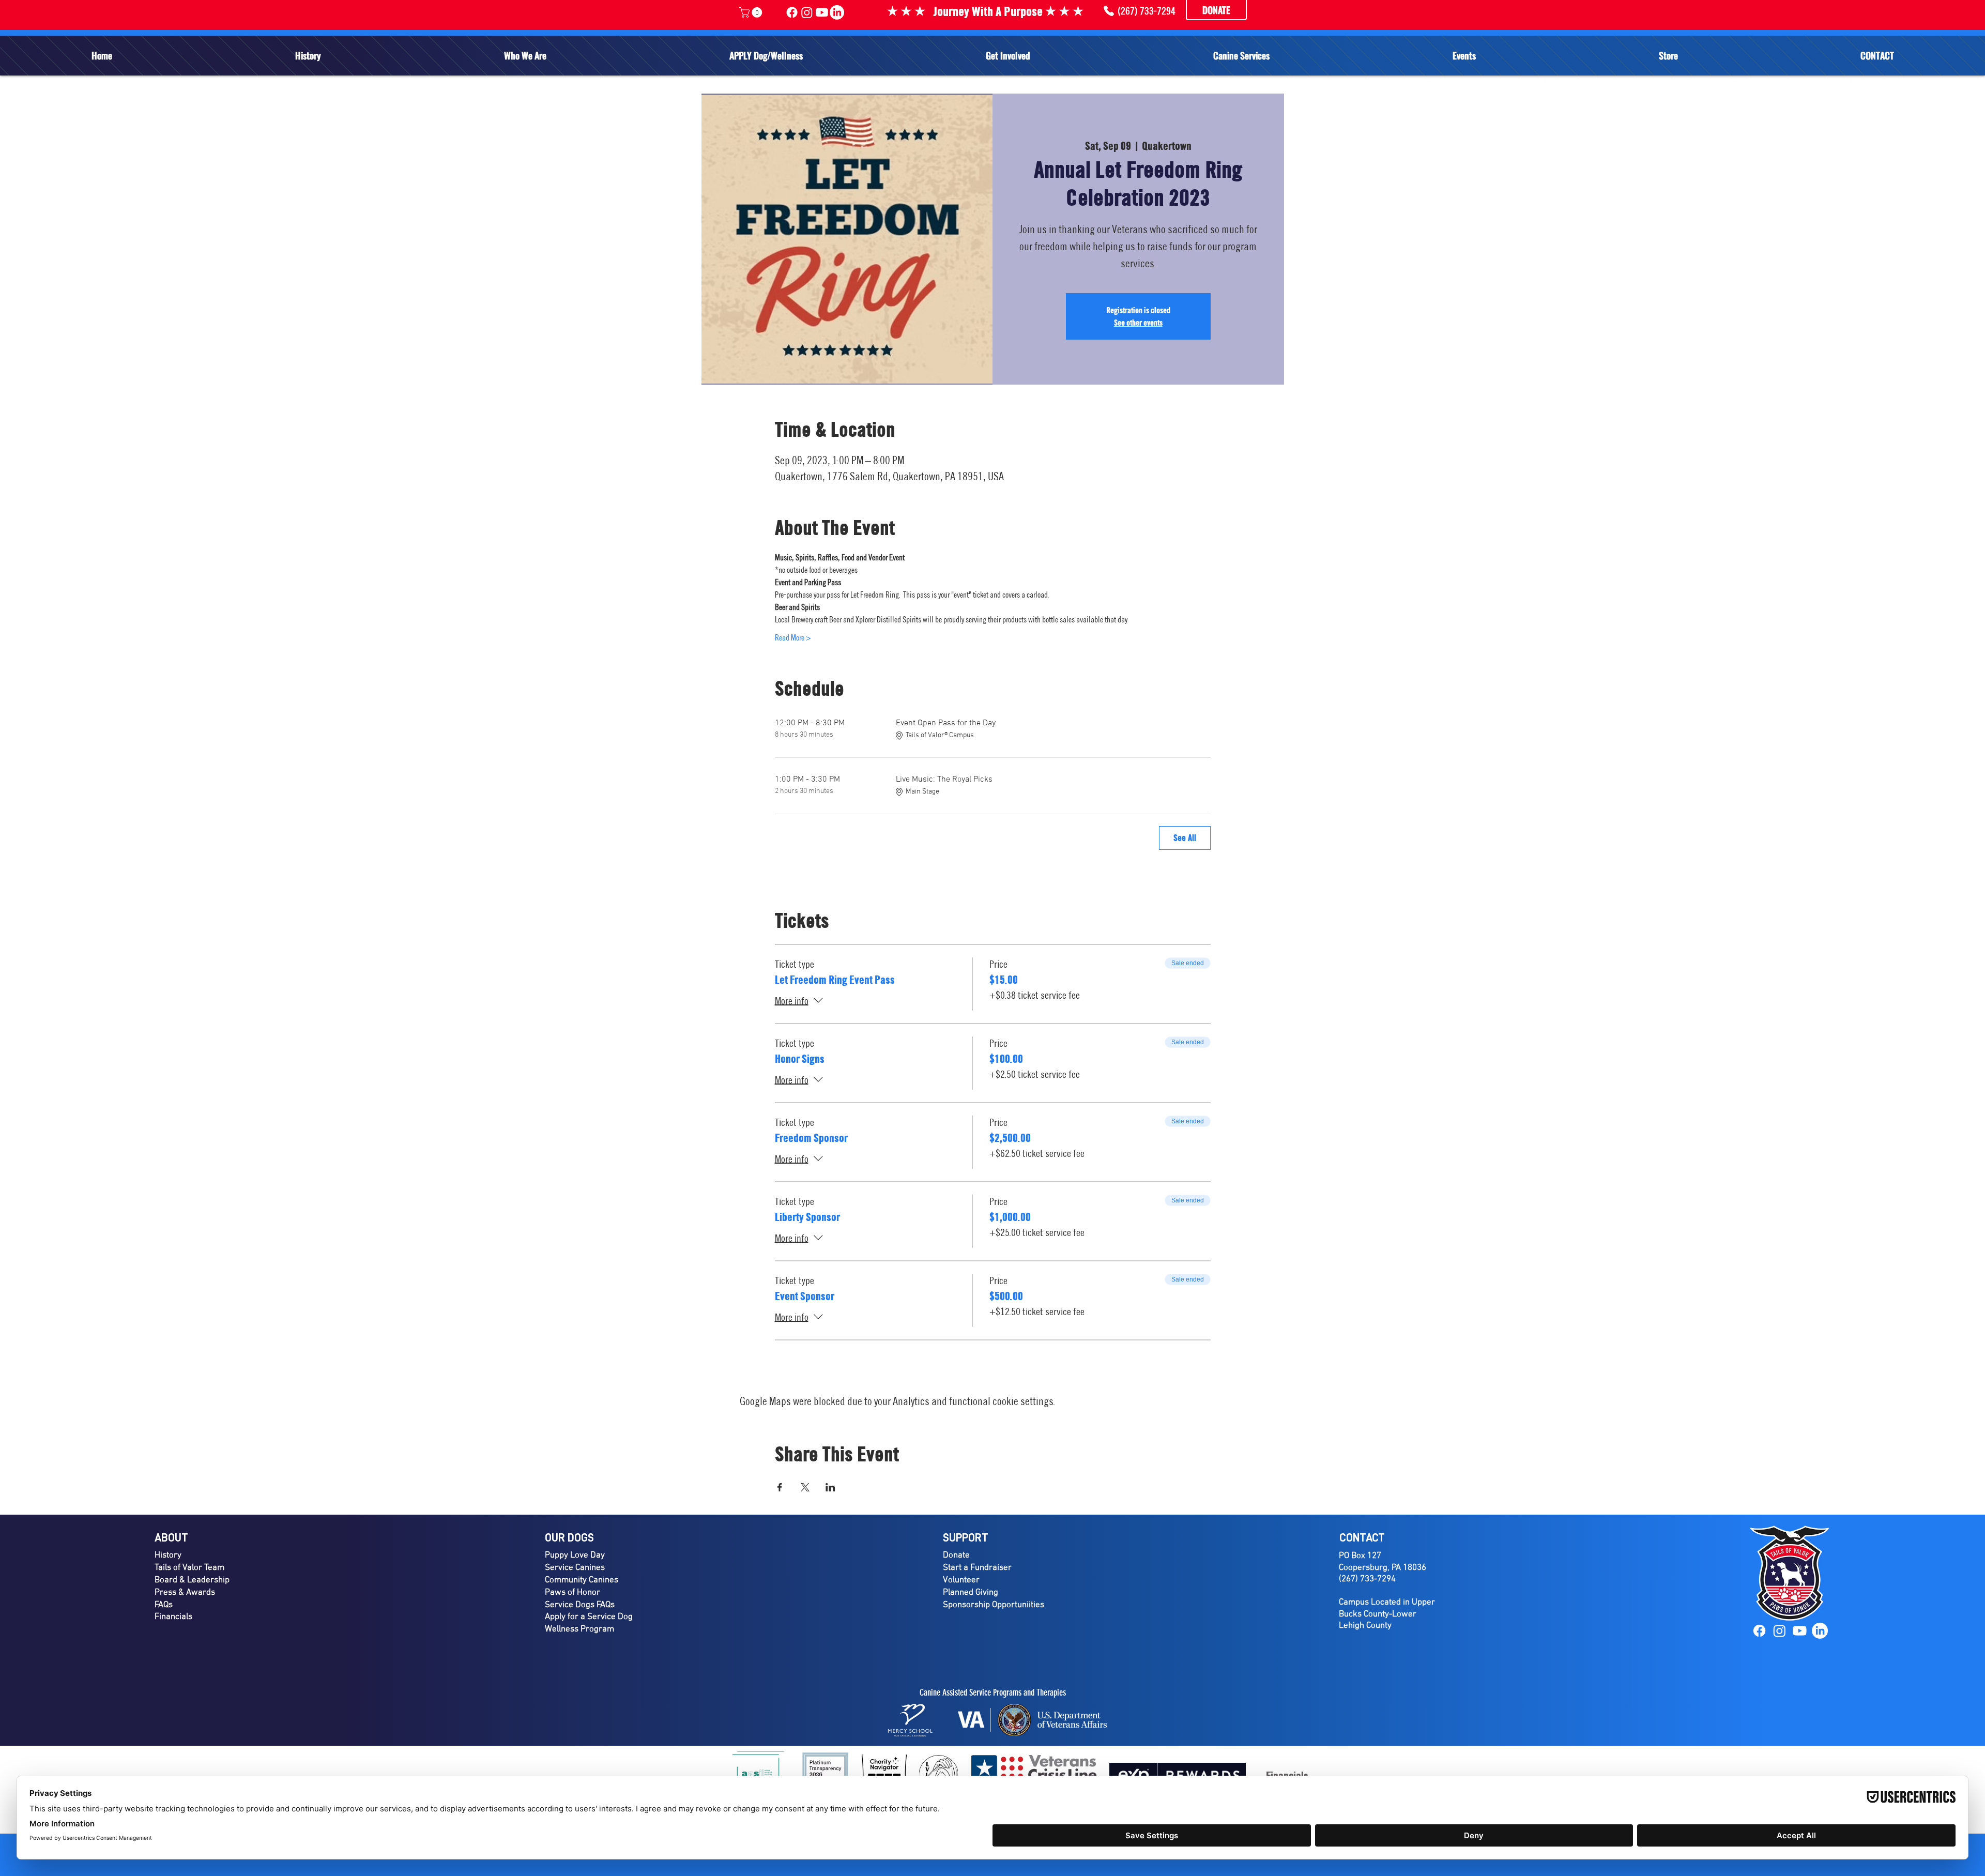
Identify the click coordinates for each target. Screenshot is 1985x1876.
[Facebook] (1759, 1631)
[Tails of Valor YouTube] (822, 12)
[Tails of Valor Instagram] (807, 12)
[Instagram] (1780, 1631)
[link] (752, 12)
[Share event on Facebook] (780, 1487)
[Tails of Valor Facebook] (792, 12)
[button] (525, 55)
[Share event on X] (805, 1487)
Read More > (793, 637)
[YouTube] (1800, 1631)
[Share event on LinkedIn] (830, 1487)
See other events (1138, 323)
